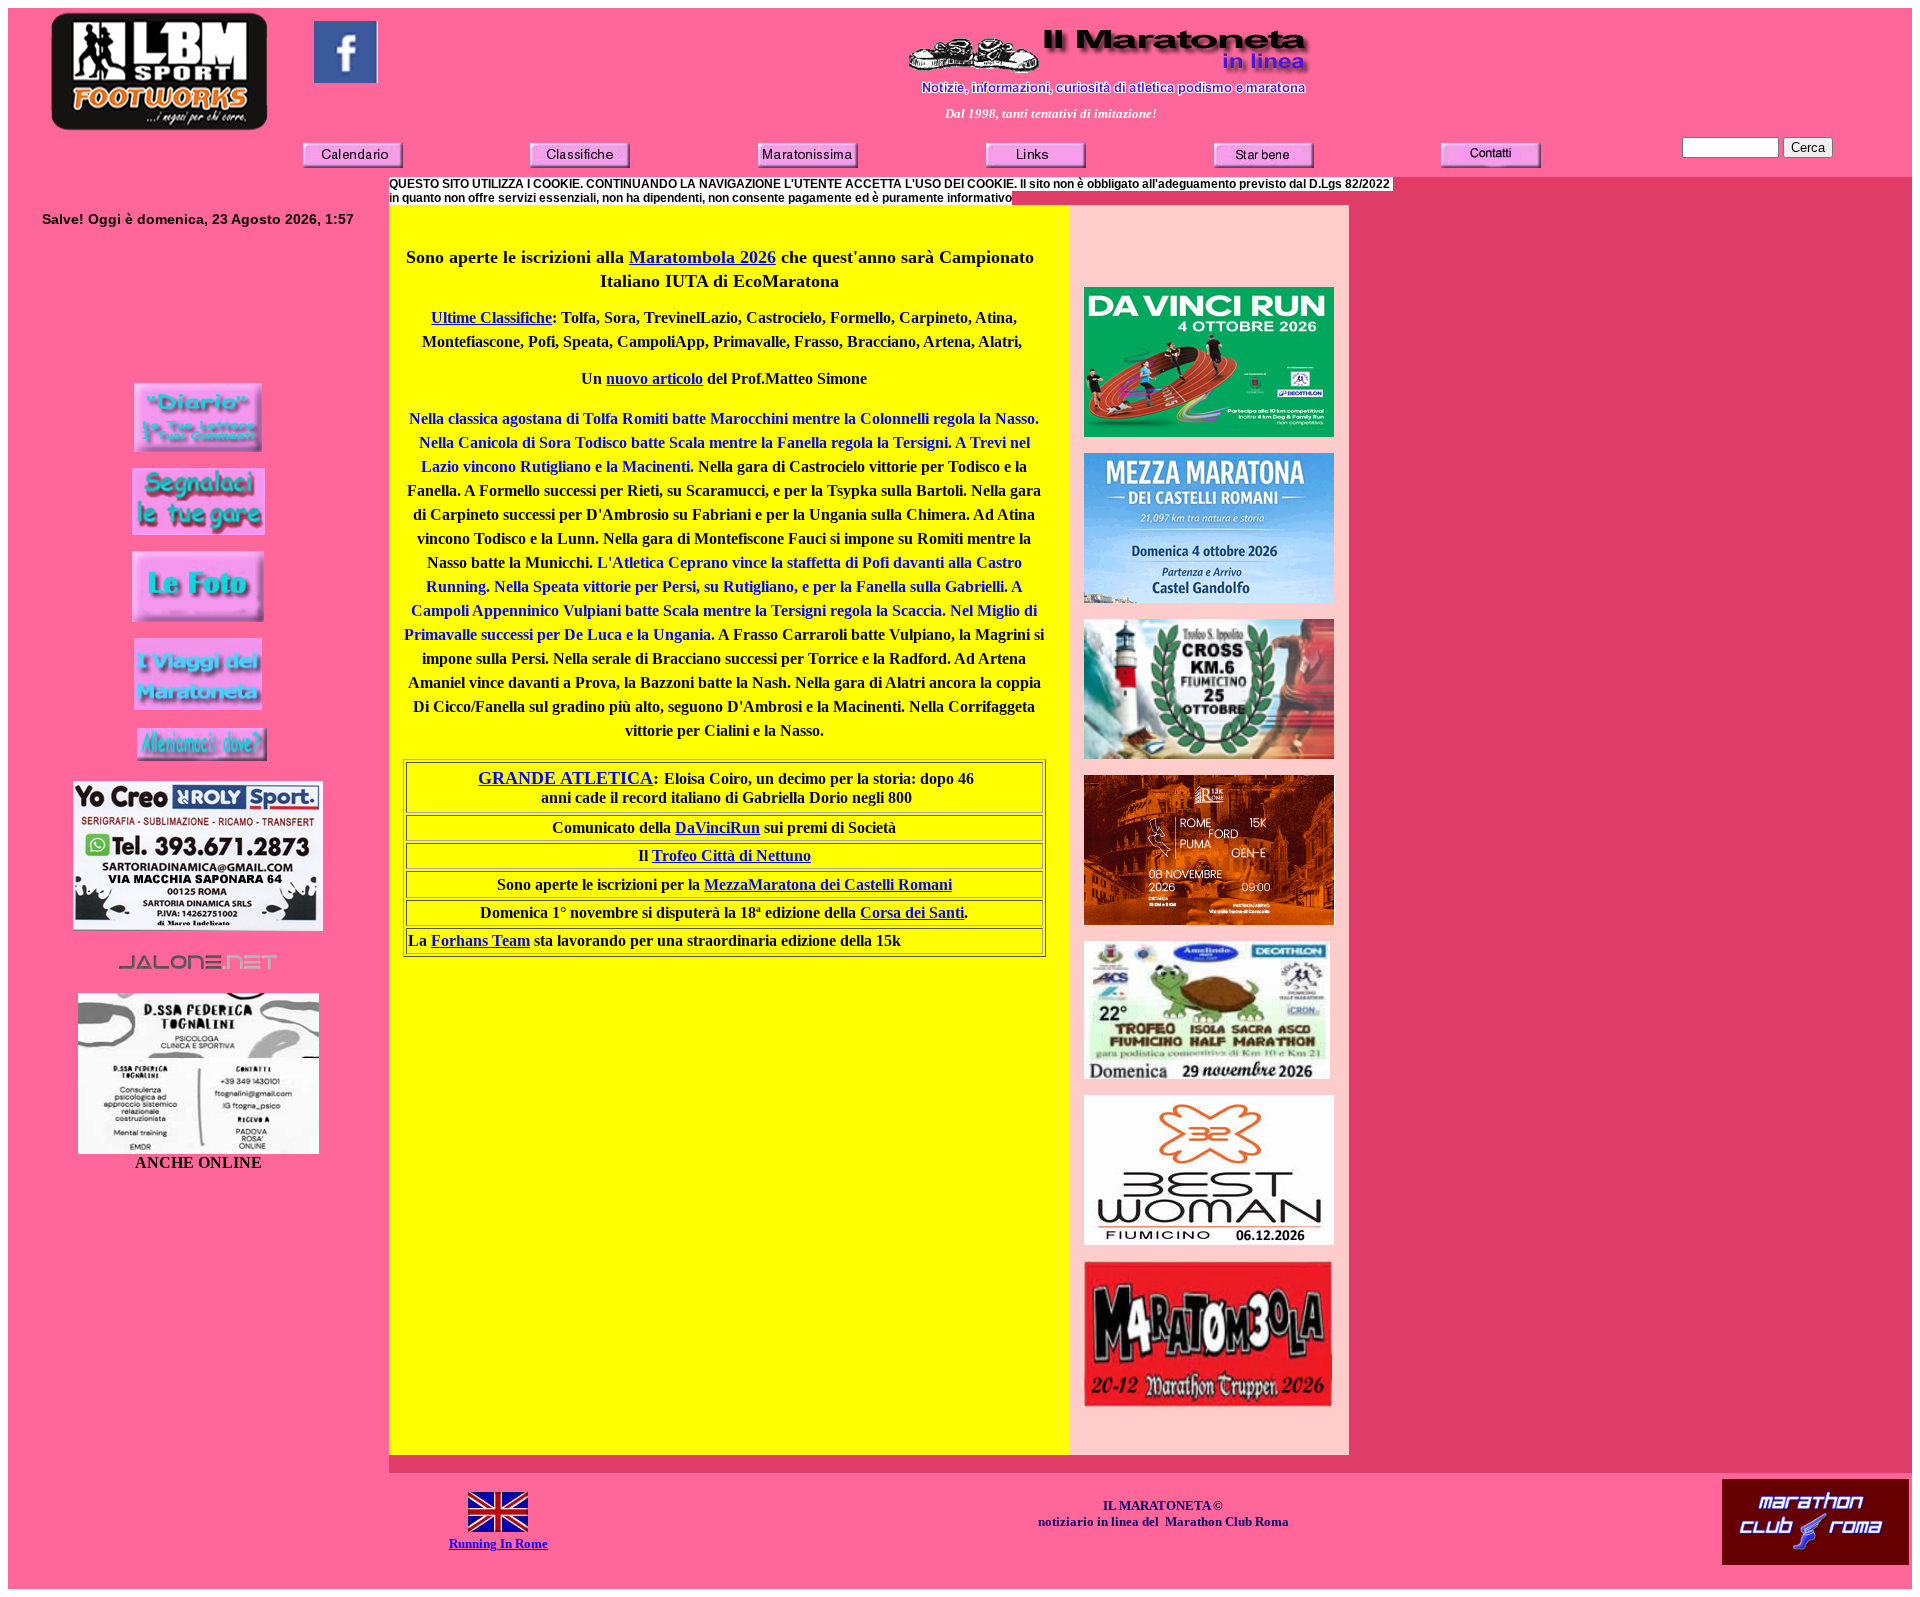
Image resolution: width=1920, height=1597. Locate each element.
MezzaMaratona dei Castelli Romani (828, 884)
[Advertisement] (198, 322)
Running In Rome (498, 1543)
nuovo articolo (654, 378)
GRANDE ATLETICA (565, 778)
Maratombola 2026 (702, 257)
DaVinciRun (717, 827)
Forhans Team (480, 940)
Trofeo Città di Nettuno (731, 855)
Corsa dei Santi (912, 912)
